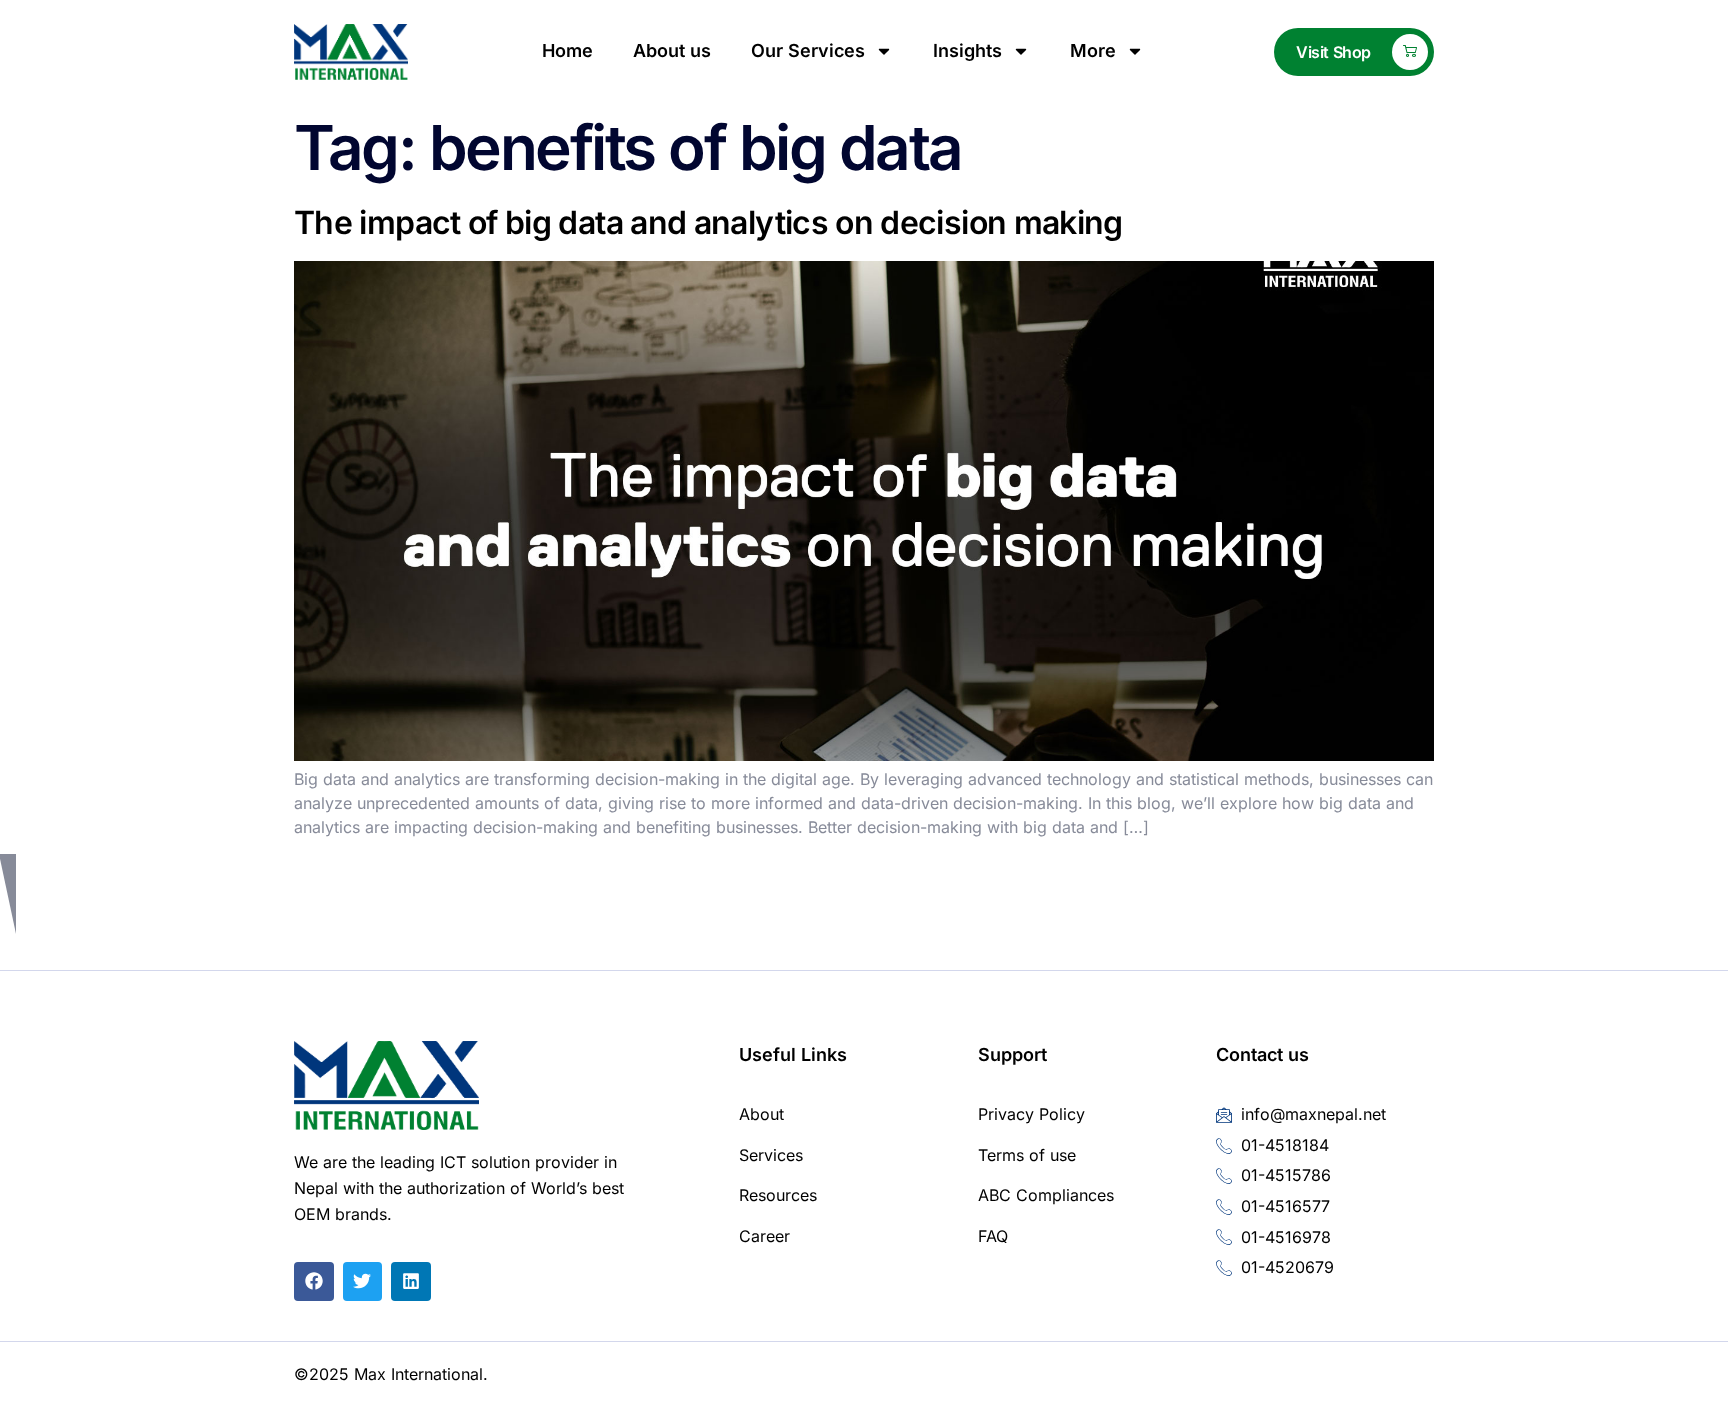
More (1093, 50)
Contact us (1262, 1054)
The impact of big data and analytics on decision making (708, 222)
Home (567, 50)
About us (672, 50)
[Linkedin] (411, 1282)
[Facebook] (314, 1282)
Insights (967, 50)
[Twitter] (363, 1282)
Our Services (808, 50)
